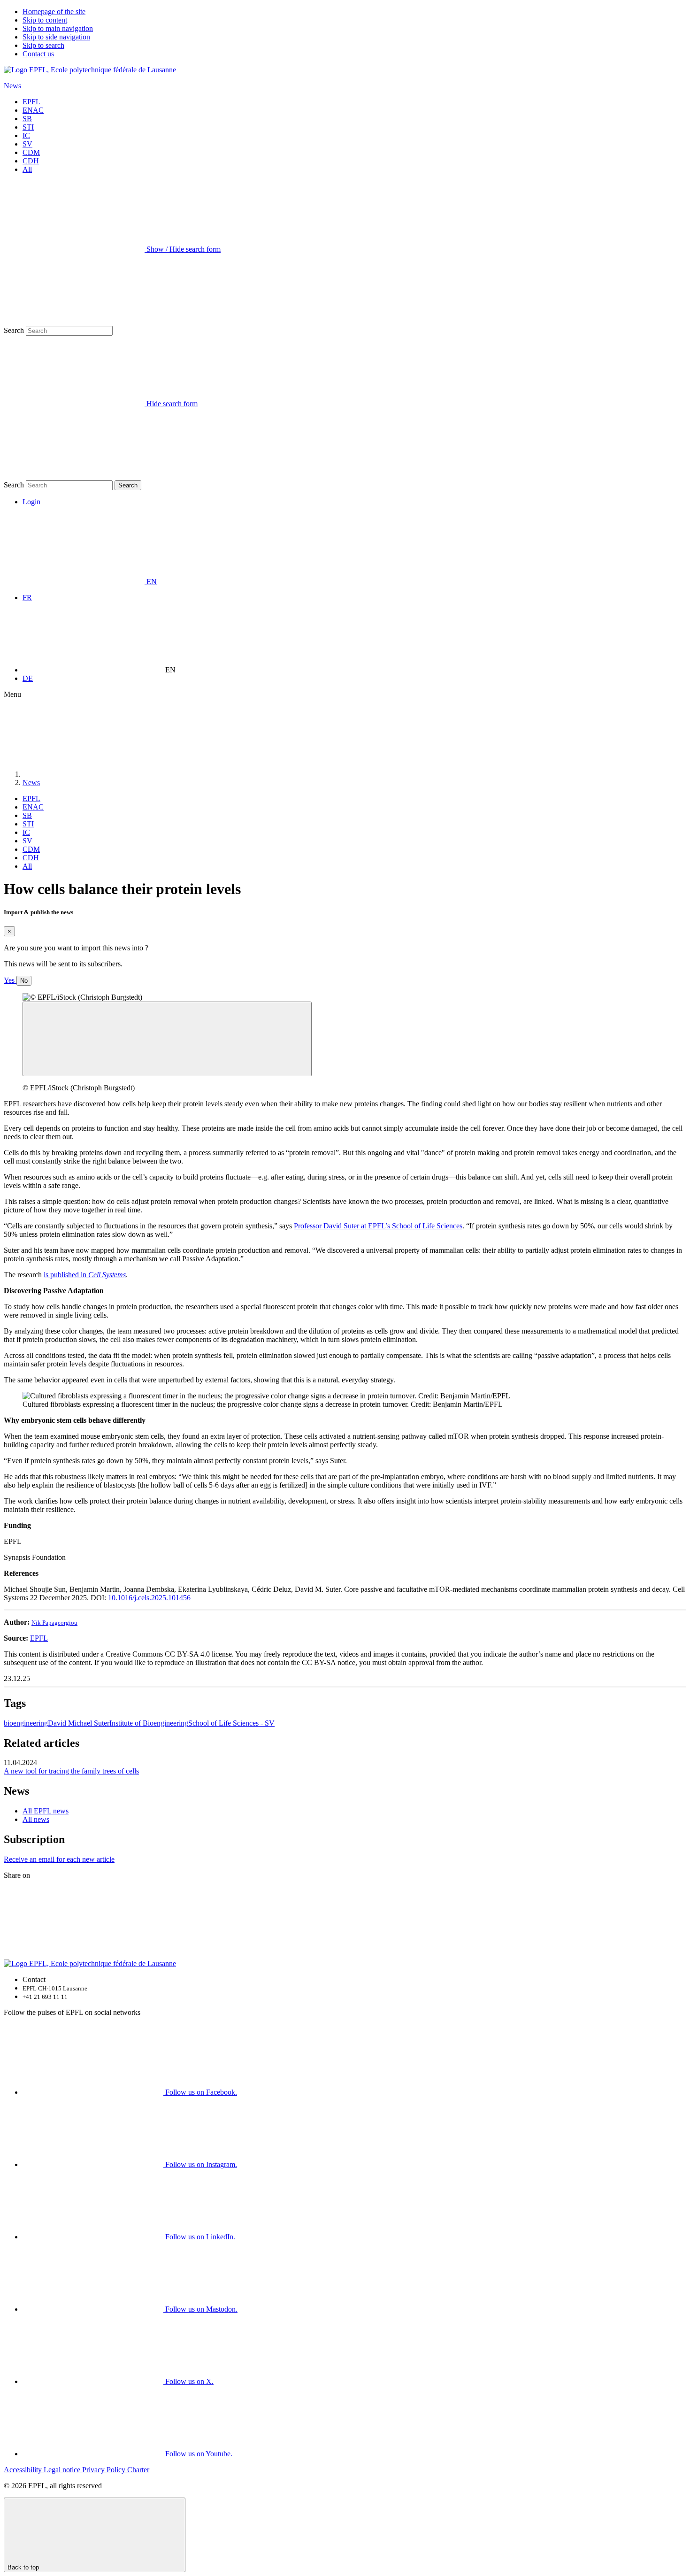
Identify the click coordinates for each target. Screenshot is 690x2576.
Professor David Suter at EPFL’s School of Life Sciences (378, 1226)
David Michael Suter (79, 1723)
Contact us (38, 54)
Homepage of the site (54, 12)
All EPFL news (46, 1811)
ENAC (33, 110)
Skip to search (43, 45)
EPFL (31, 102)
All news (36, 1819)
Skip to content (45, 20)
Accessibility (24, 2470)
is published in (85, 1275)
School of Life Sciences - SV (231, 1723)
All (27, 169)
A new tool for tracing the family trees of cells (71, 1771)
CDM (31, 152)
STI (28, 127)
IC (26, 135)
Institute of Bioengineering (149, 1723)
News (12, 86)
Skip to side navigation (56, 37)
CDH (31, 161)
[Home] (93, 774)
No (24, 981)
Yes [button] (10, 980)
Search (14, 330)
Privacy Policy (105, 2470)
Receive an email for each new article (59, 1859)
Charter (138, 2470)
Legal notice (63, 2470)
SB (27, 119)
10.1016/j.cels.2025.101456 (149, 1598)
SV (27, 144)
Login (31, 502)
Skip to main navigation (58, 28)
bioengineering (26, 1723)
